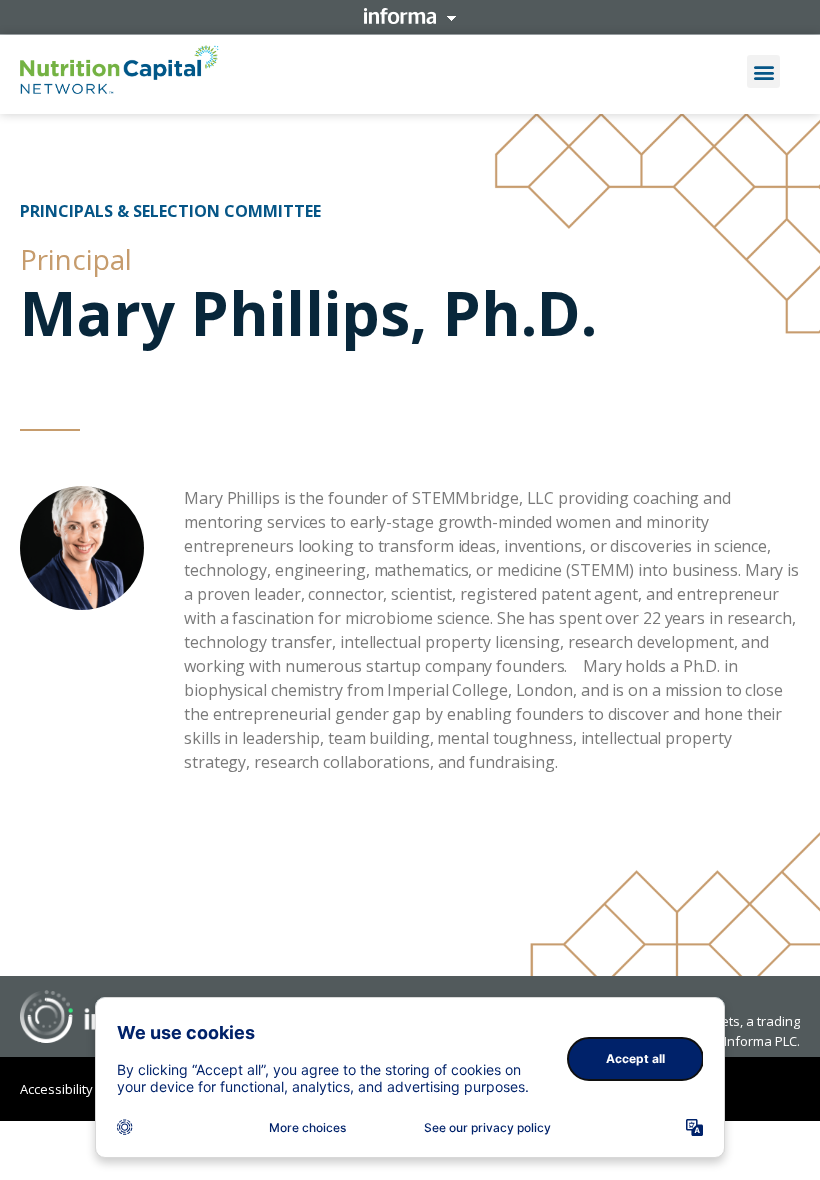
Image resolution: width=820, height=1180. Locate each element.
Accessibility (56, 1089)
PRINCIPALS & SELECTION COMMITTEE (170, 211)
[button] (763, 71)
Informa (410, 16)
